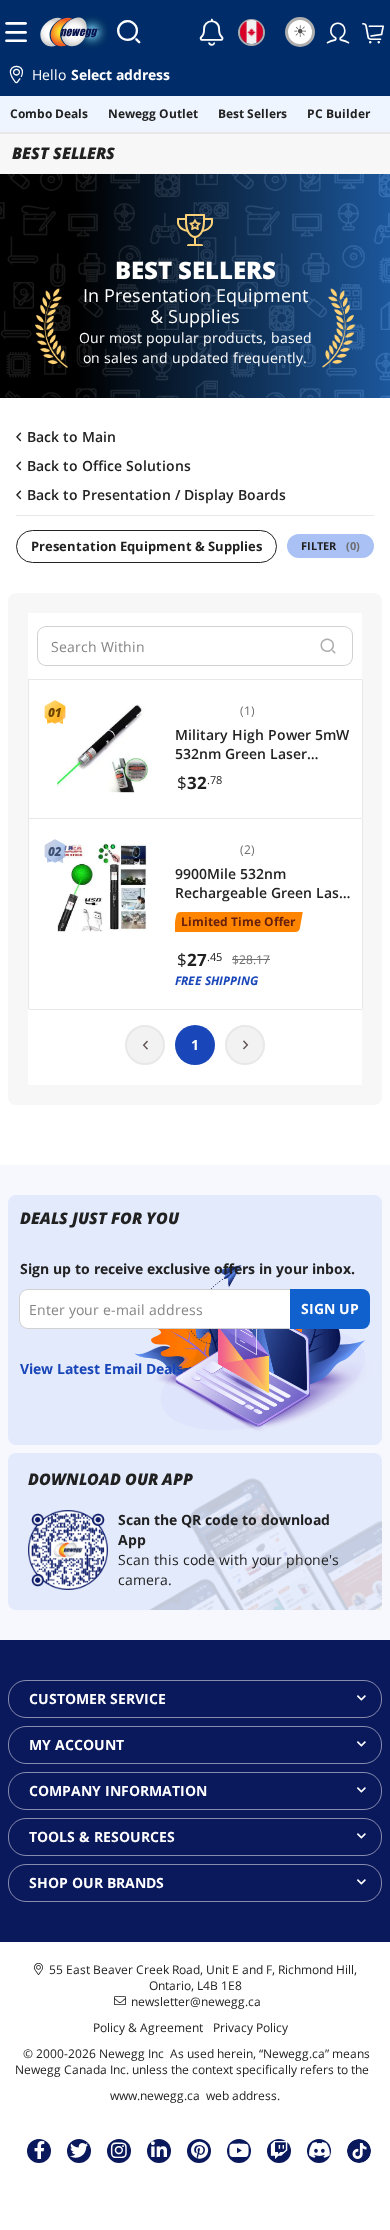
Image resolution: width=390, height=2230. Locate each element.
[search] (328, 646)
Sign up (330, 1308)
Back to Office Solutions (109, 466)
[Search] (129, 32)
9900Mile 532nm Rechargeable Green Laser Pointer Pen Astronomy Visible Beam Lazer (264, 883)
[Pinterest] (199, 2150)
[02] (102, 888)
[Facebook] (39, 2150)
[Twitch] (279, 2150)
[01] (102, 749)
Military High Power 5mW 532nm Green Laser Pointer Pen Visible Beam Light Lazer (262, 744)
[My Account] (336, 32)
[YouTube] (239, 2150)
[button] (195, 77)
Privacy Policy (250, 2027)
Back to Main (71, 437)
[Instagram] (119, 2150)
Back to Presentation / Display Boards (156, 495)
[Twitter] (79, 2150)
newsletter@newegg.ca (196, 2002)
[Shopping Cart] (371, 32)
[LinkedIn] (159, 2150)
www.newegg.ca (155, 2095)
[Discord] (319, 2150)
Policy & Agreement (148, 2027)
